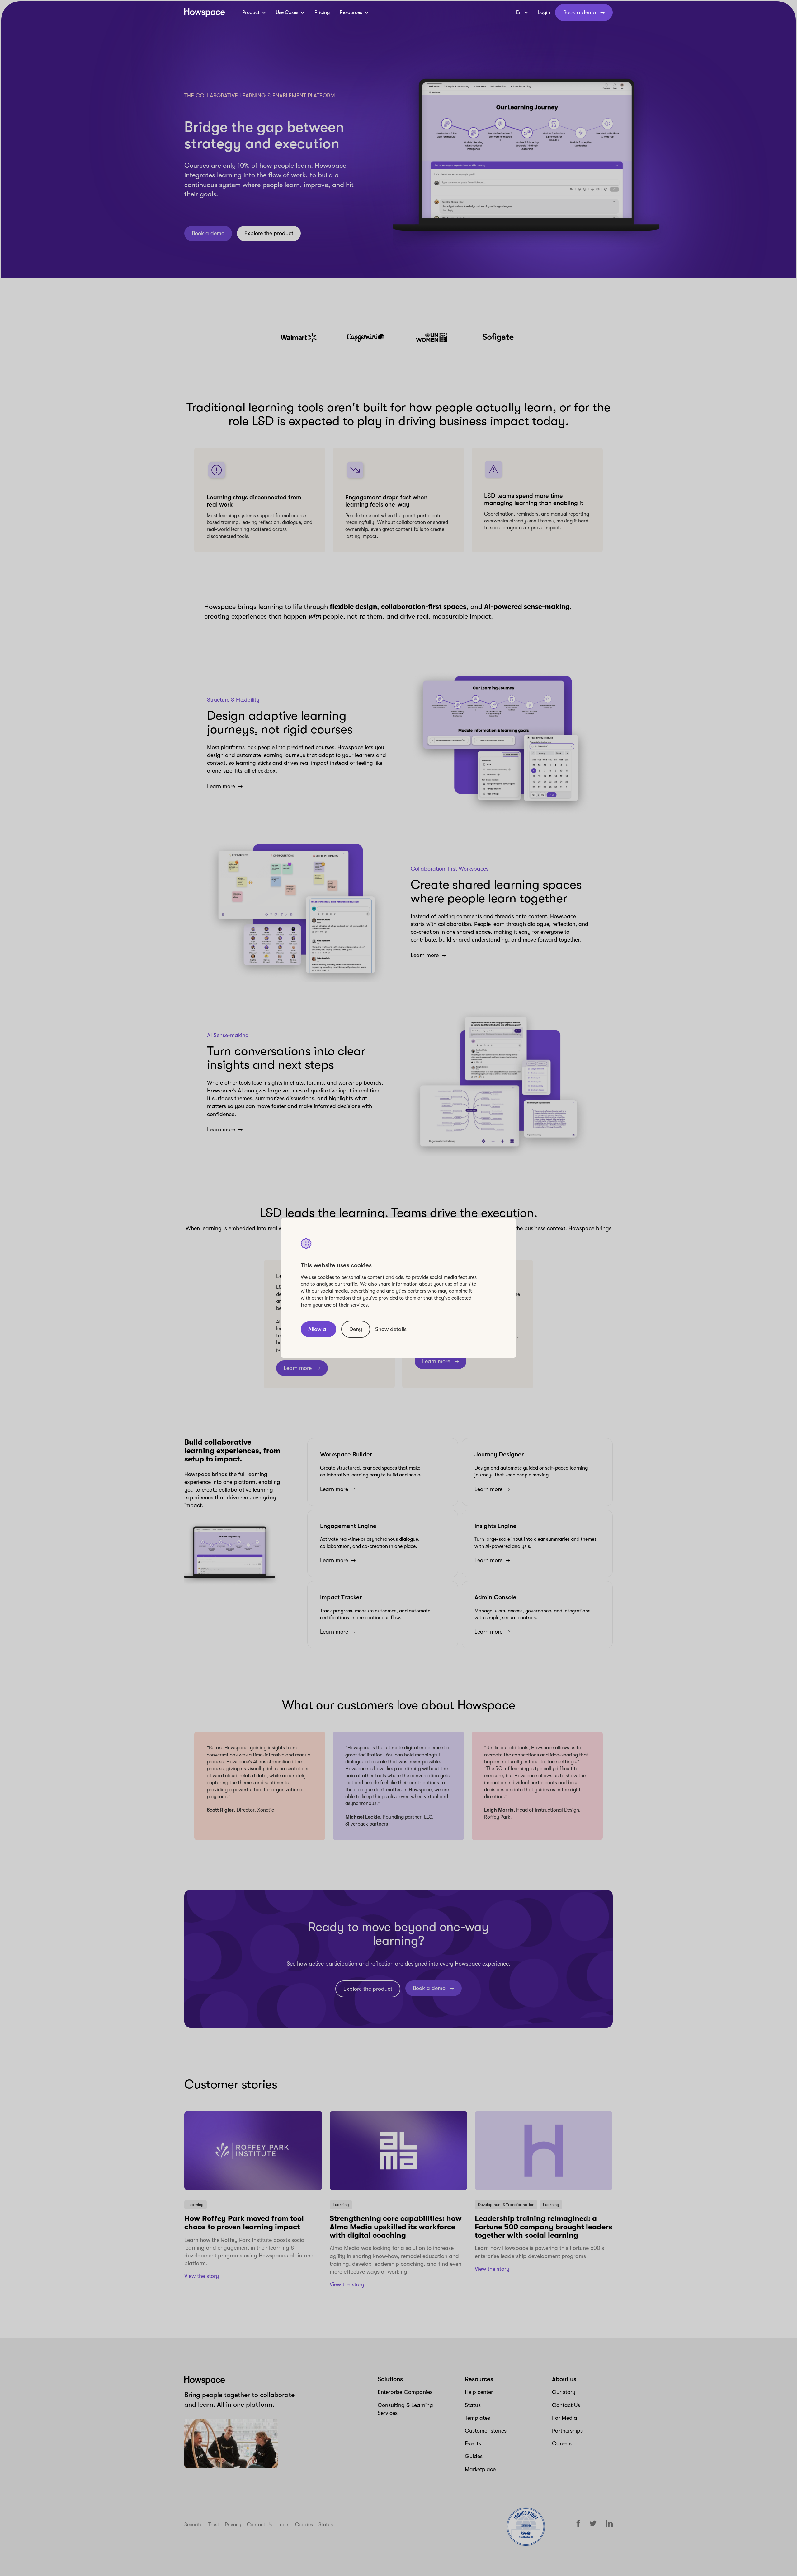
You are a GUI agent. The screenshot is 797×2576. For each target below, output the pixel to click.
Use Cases (287, 12)
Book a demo (580, 12)
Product (251, 12)
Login (544, 12)
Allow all (318, 1330)
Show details (391, 1329)
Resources (351, 12)
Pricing (322, 12)
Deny (356, 1330)
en (519, 12)
